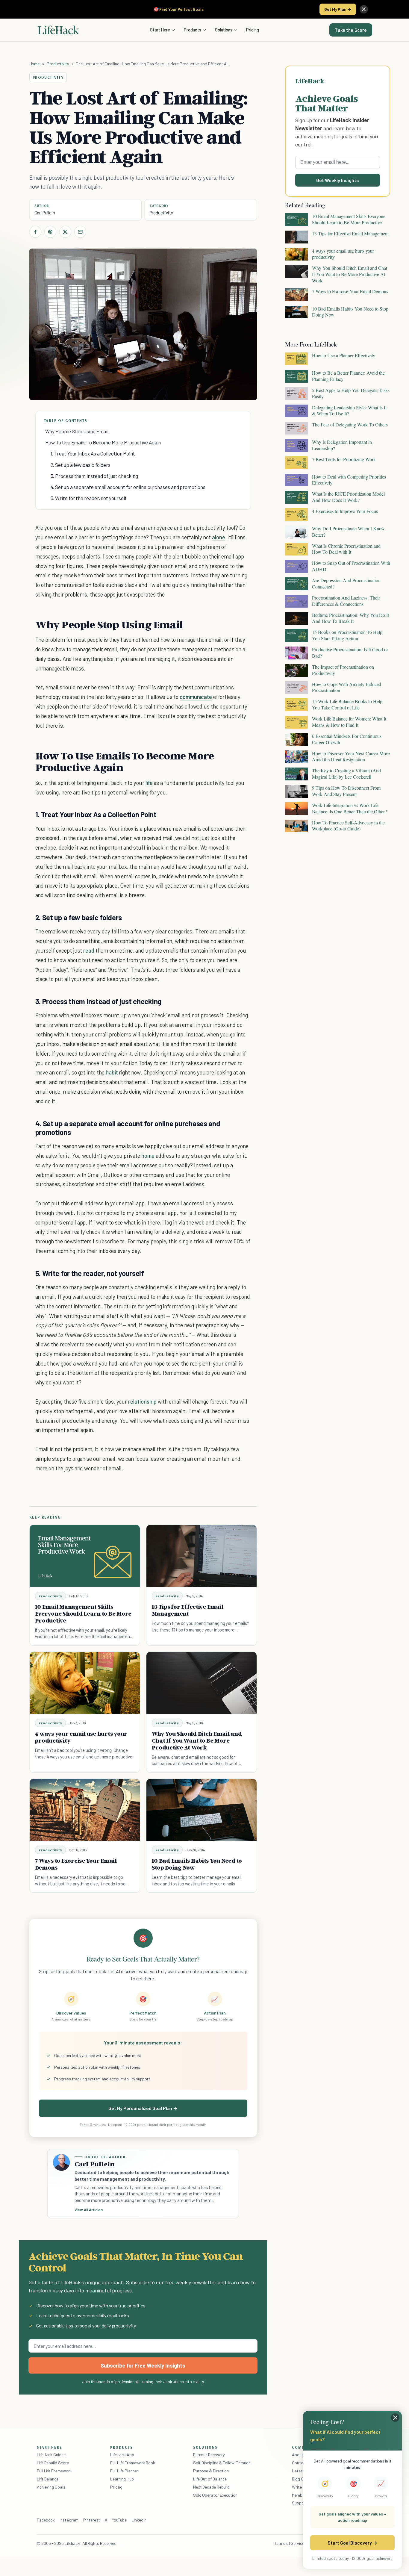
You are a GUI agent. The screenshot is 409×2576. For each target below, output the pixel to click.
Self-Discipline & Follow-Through (222, 2463)
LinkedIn (139, 2520)
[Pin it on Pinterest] (50, 232)
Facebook (46, 2520)
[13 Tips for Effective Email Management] (202, 1556)
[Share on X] (65, 232)
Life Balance (48, 2479)
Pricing (253, 30)
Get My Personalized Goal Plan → (143, 2108)
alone (219, 537)
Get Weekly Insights (338, 180)
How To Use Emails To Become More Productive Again (103, 442)
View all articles (89, 2210)
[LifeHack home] (58, 30)
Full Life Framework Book (133, 2463)
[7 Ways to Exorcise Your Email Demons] (85, 1810)
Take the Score (351, 30)
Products (193, 30)
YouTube (119, 2520)
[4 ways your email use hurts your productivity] (85, 1683)
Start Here (160, 30)
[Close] (364, 9)
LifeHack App (122, 2455)
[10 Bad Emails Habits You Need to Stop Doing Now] (202, 1810)
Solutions (224, 30)
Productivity (58, 64)
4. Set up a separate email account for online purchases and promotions (128, 487)
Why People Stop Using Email (77, 431)
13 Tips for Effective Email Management (188, 1610)
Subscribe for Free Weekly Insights (143, 2365)
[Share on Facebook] (35, 232)
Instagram (69, 2520)
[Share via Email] (80, 232)
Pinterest (92, 2520)
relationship (142, 1401)
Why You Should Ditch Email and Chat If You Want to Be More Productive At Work (197, 1740)
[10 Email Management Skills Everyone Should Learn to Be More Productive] (85, 1556)
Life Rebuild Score (53, 2463)
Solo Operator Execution (215, 2495)
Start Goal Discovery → (352, 2543)
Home (35, 64)
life (149, 783)
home (148, 1155)
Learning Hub (122, 2479)
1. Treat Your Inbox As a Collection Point (93, 453)
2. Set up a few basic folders (81, 465)
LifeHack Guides (51, 2455)
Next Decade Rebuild (211, 2487)
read (89, 950)
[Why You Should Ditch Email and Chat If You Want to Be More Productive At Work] (202, 1683)
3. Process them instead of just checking (94, 476)
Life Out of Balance (210, 2479)
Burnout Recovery (209, 2455)
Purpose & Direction (211, 2471)
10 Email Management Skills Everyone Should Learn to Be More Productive (83, 1614)
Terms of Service (289, 2543)
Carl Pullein (45, 213)
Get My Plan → (338, 9)
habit (112, 1072)
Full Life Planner (124, 2471)
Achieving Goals (51, 2487)
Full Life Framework (54, 2471)
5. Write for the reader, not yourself (89, 498)
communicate (196, 697)
